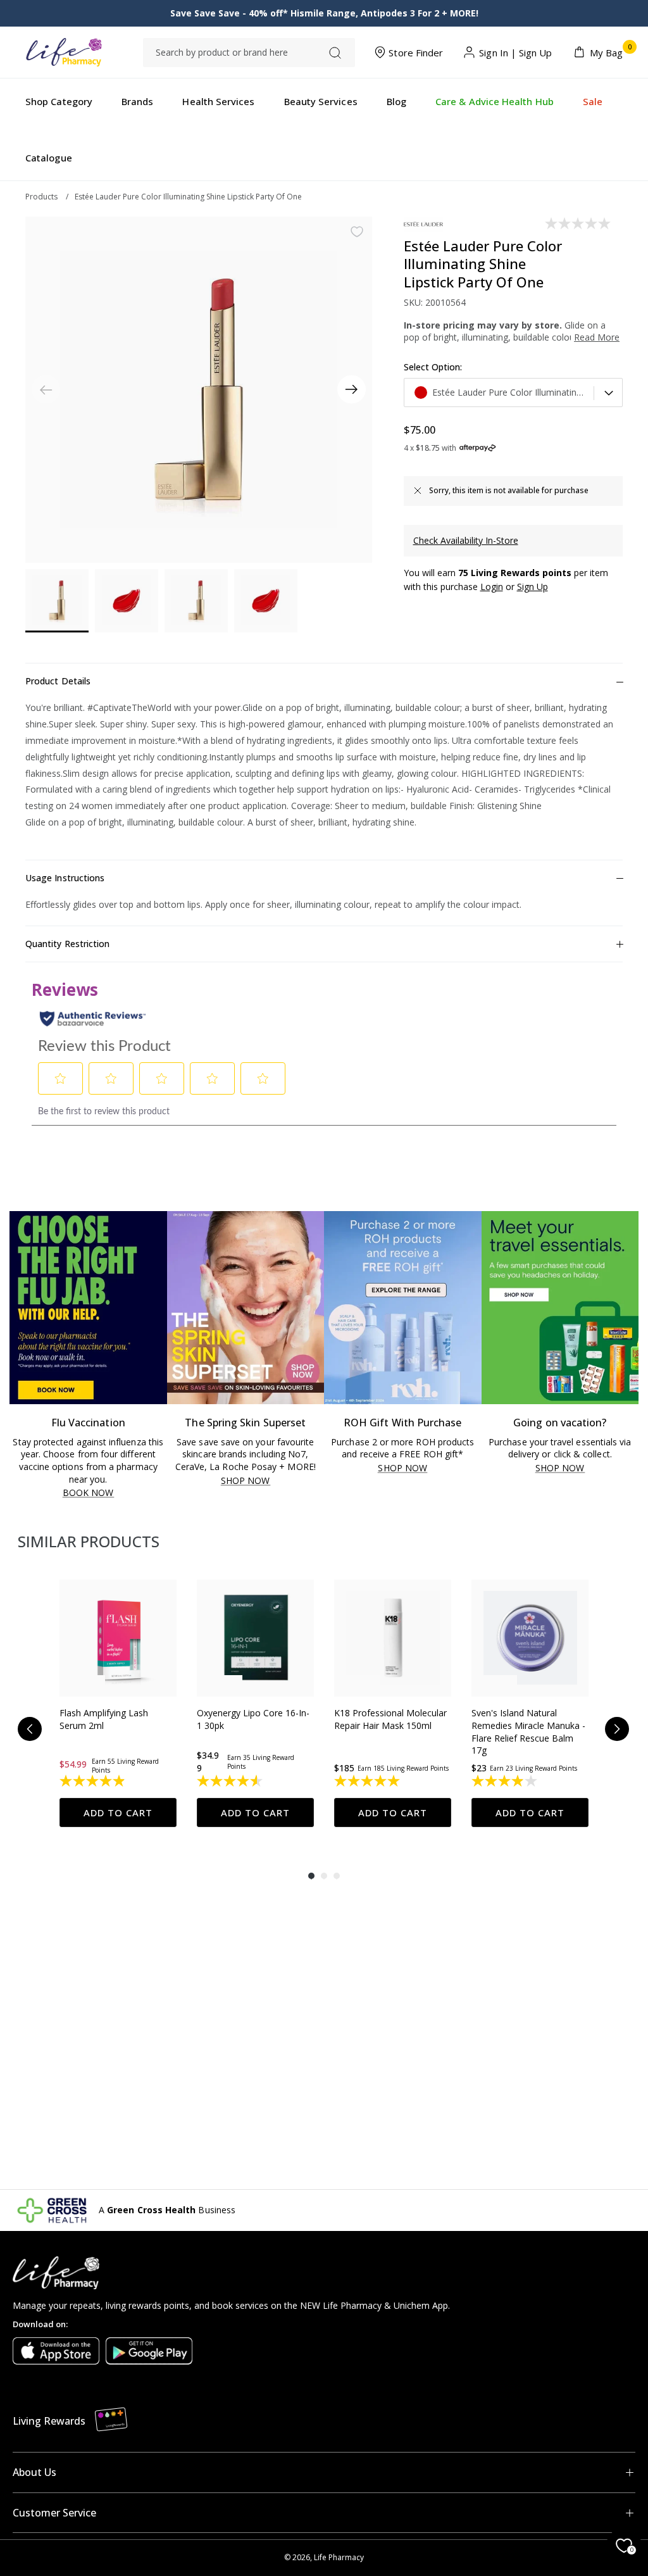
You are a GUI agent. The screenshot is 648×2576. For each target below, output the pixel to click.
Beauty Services (321, 101)
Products (41, 197)
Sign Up (536, 53)
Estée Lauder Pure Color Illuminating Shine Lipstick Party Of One (188, 197)
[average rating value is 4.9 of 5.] (93, 1781)
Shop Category (59, 101)
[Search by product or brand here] (335, 53)
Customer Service (54, 2513)
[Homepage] (64, 52)
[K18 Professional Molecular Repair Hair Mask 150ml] (393, 1638)
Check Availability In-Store (466, 540)
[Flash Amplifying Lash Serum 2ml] (118, 1638)
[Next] (352, 390)
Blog (396, 101)
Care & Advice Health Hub (495, 101)
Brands (137, 101)
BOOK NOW (88, 1493)
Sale (593, 101)
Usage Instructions (65, 878)
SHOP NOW (246, 1481)
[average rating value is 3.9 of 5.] (505, 1781)
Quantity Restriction (67, 944)
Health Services (218, 101)
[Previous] (30, 1729)
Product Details (58, 681)
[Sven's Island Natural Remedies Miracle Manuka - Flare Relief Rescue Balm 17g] (530, 1638)
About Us (34, 2472)
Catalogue (49, 158)
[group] (118, 1704)
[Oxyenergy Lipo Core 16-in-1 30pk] (255, 1638)
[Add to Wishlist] (357, 232)
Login (492, 587)
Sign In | (498, 53)
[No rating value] (579, 223)
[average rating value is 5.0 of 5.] (368, 1781)
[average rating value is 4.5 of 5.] (231, 1781)
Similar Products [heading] (89, 1541)
